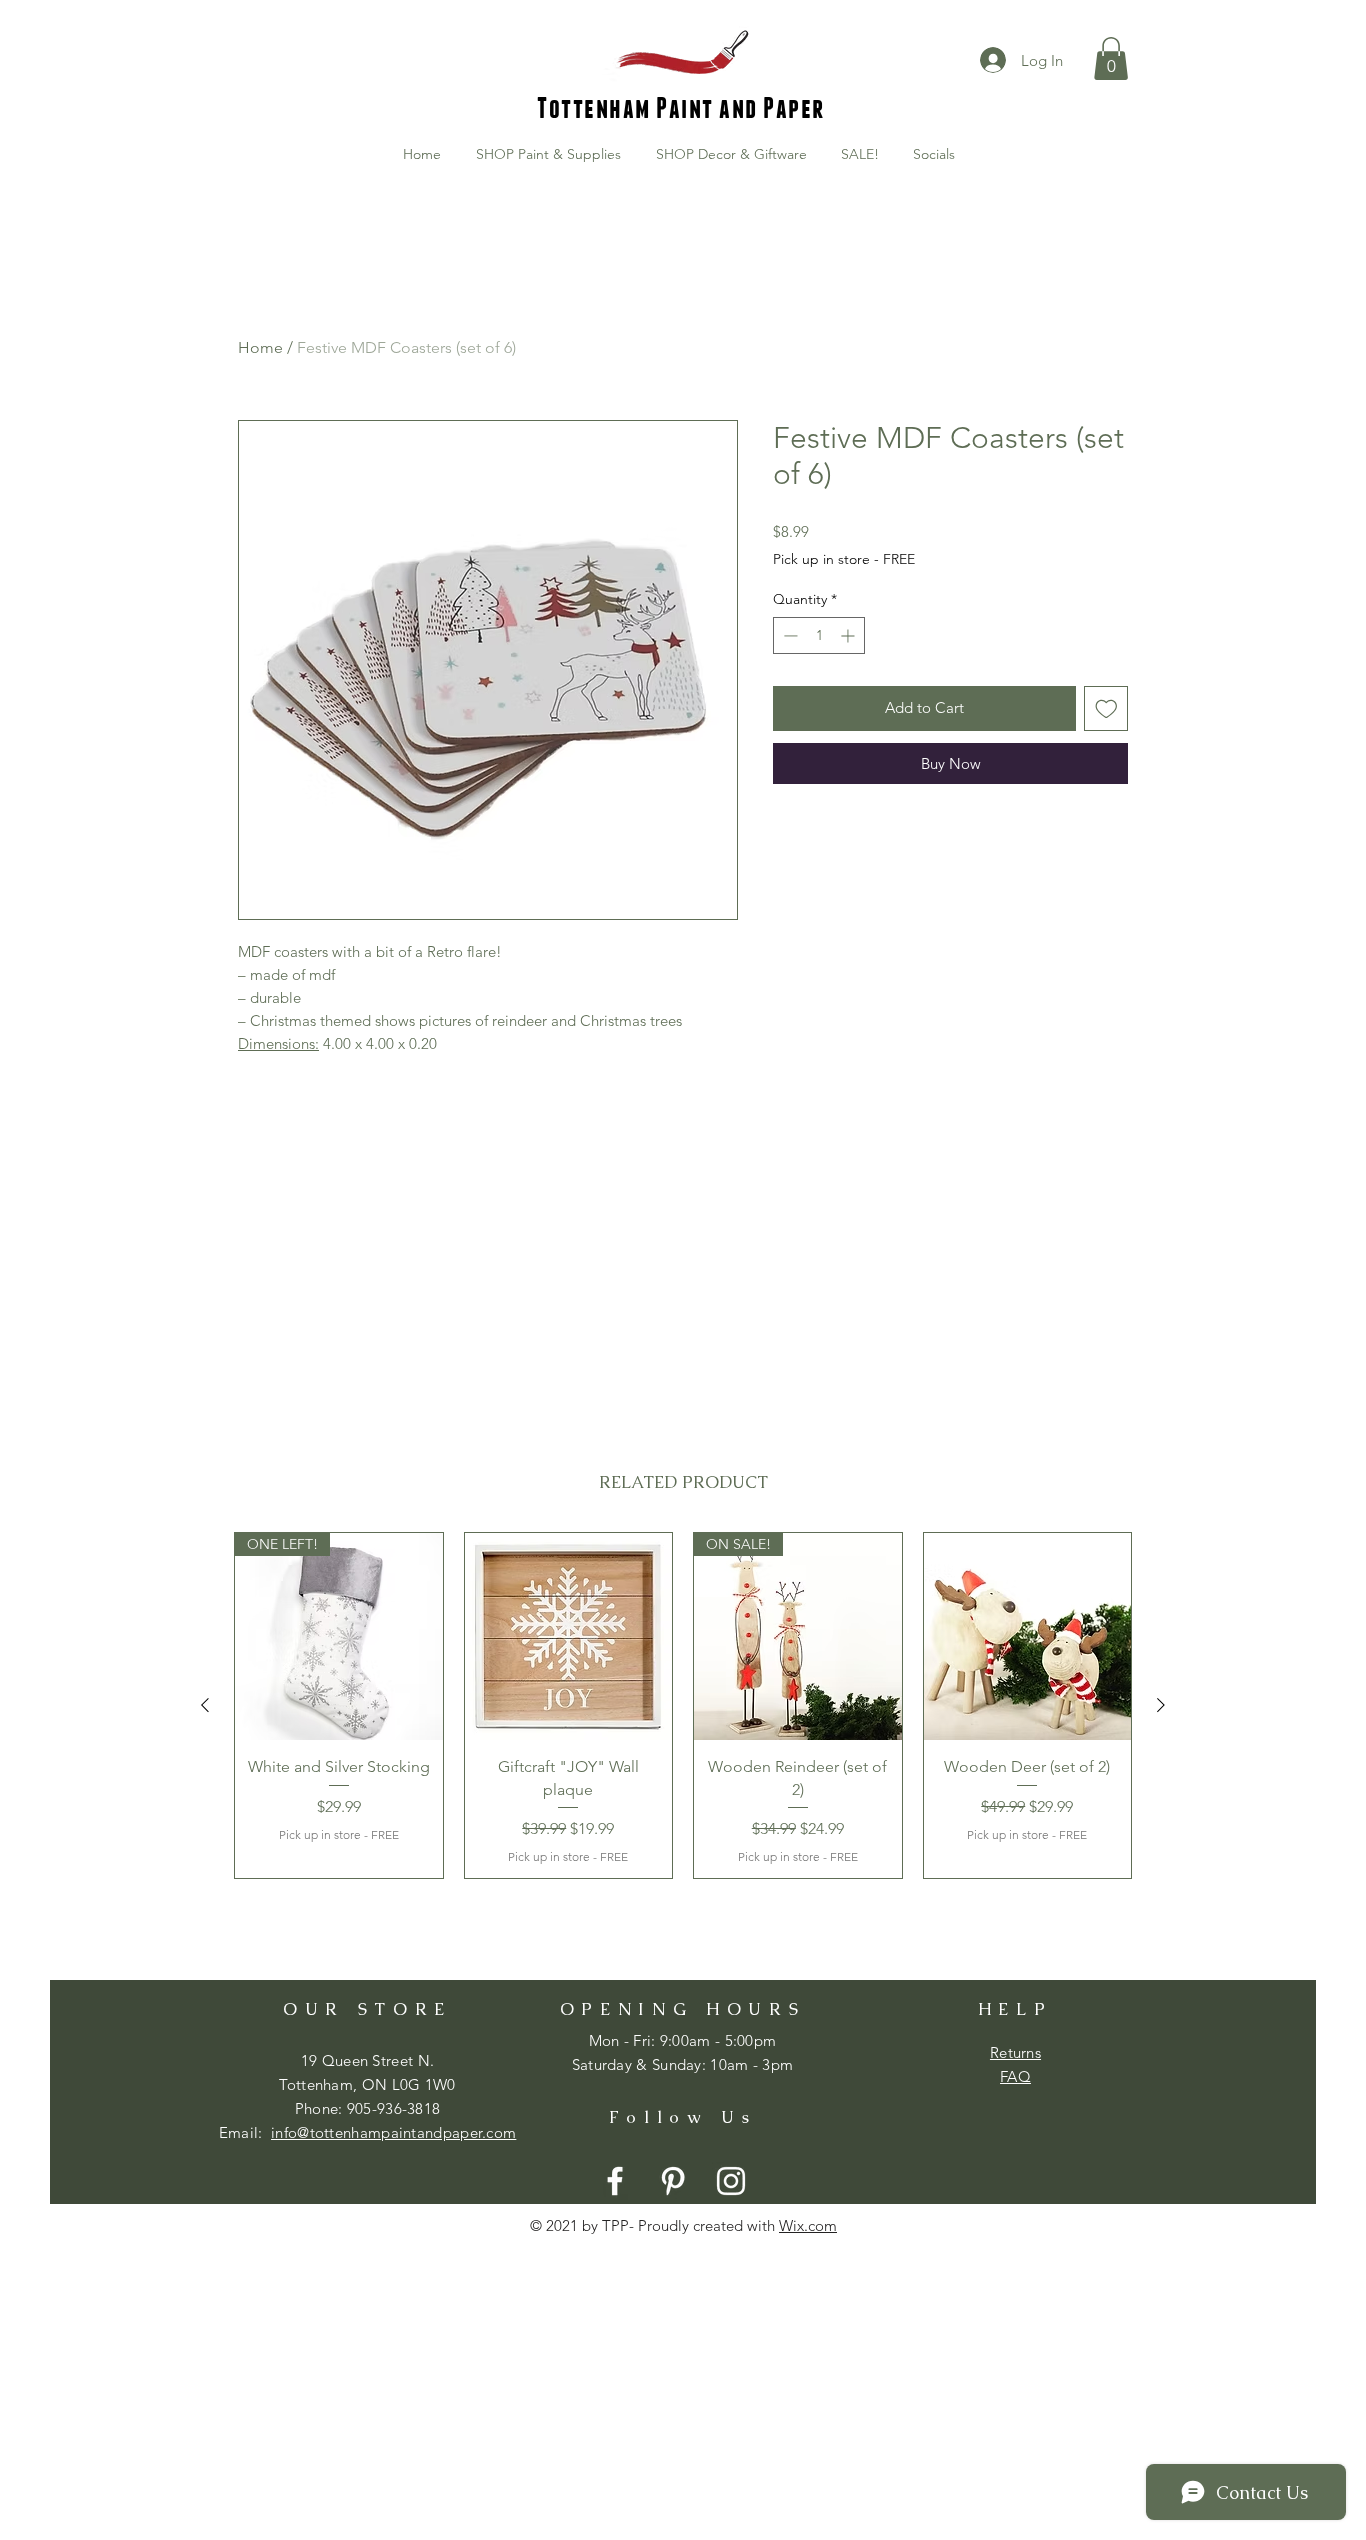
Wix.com (808, 2225)
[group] (683, 1705)
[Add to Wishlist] (1106, 708)
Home (260, 347)
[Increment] (849, 635)
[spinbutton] (819, 635)
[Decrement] (788, 635)
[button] (1111, 58)
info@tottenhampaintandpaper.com (393, 2132)
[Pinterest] (673, 2181)
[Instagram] (731, 2181)
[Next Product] (1161, 1705)
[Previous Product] (205, 1705)
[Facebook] (615, 2181)
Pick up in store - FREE (844, 559)
